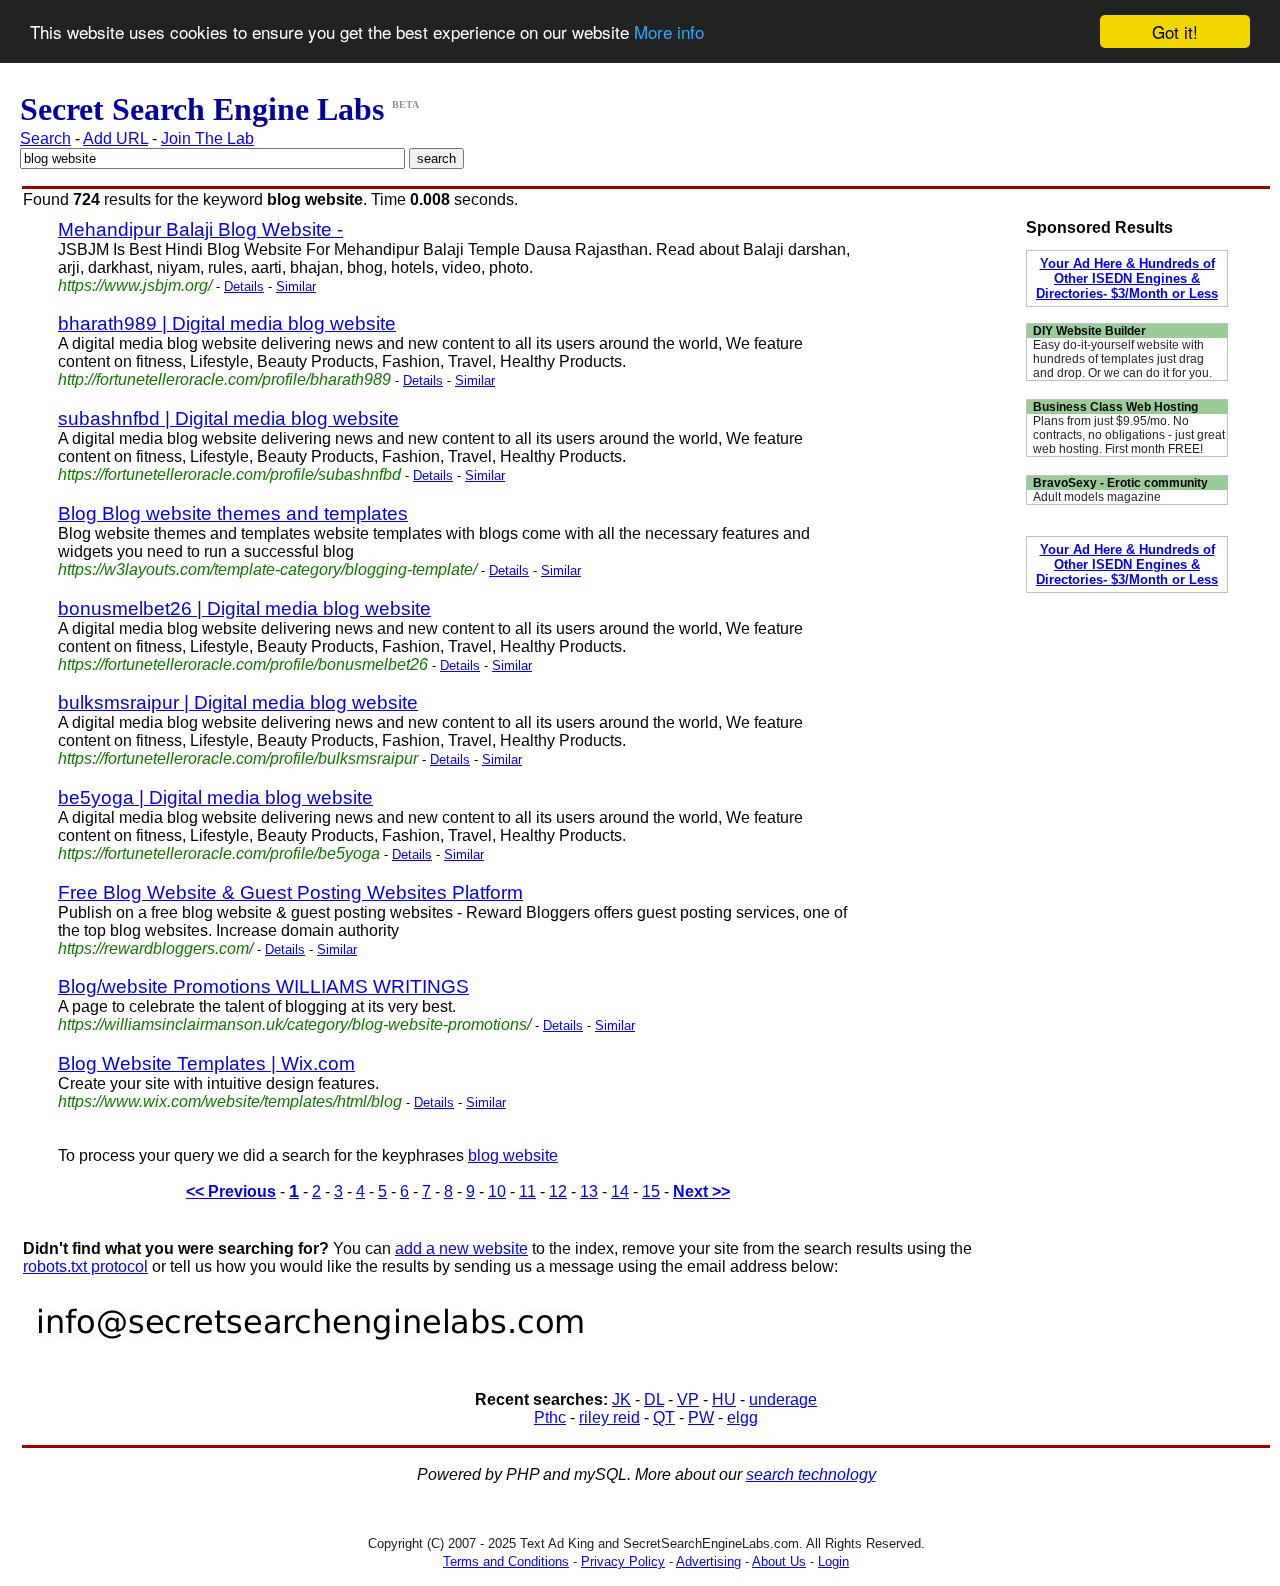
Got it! (1175, 31)
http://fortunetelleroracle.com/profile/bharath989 (224, 379)
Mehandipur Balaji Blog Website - (200, 229)
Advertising (708, 1561)
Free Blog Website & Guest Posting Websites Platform (290, 892)
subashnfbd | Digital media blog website (228, 418)
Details (244, 286)
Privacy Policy (623, 1561)
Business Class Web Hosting (1115, 407)
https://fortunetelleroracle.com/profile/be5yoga (219, 853)
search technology (811, 1474)
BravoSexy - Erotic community (1120, 483)
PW (701, 1417)
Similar (296, 286)
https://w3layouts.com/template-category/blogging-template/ (267, 569)
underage (783, 1399)
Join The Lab (207, 138)
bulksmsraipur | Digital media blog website (238, 702)
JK (621, 1399)
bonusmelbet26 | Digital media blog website (244, 608)
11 (527, 1191)
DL (654, 1399)
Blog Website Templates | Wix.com (206, 1063)
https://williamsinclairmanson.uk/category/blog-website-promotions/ (294, 1024)
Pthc (550, 1417)
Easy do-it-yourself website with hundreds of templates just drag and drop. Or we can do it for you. (1122, 359)
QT (664, 1417)
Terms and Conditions (506, 1561)
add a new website (461, 1248)
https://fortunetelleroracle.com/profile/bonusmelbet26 (243, 664)
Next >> (701, 1191)
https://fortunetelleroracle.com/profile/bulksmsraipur (238, 758)
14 (620, 1191)
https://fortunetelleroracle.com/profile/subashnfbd (229, 474)
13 (589, 1191)
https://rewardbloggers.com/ (155, 948)
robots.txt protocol (85, 1266)
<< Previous (231, 1191)
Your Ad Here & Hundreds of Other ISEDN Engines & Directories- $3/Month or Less (1127, 278)
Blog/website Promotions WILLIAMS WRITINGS (263, 986)
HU (724, 1399)
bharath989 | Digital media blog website (227, 323)
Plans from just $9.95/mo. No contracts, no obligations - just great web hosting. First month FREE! (1129, 435)
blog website (513, 1155)
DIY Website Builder (1089, 331)
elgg (742, 1417)
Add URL (115, 138)
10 (497, 1191)
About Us (779, 1561)
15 (651, 1191)
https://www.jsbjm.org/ (135, 285)
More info (669, 32)
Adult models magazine (1097, 497)
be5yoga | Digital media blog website (215, 797)
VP (688, 1399)
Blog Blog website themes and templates (233, 513)
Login (833, 1561)
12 (558, 1191)
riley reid (609, 1417)
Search (45, 138)
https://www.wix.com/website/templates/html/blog (230, 1101)
